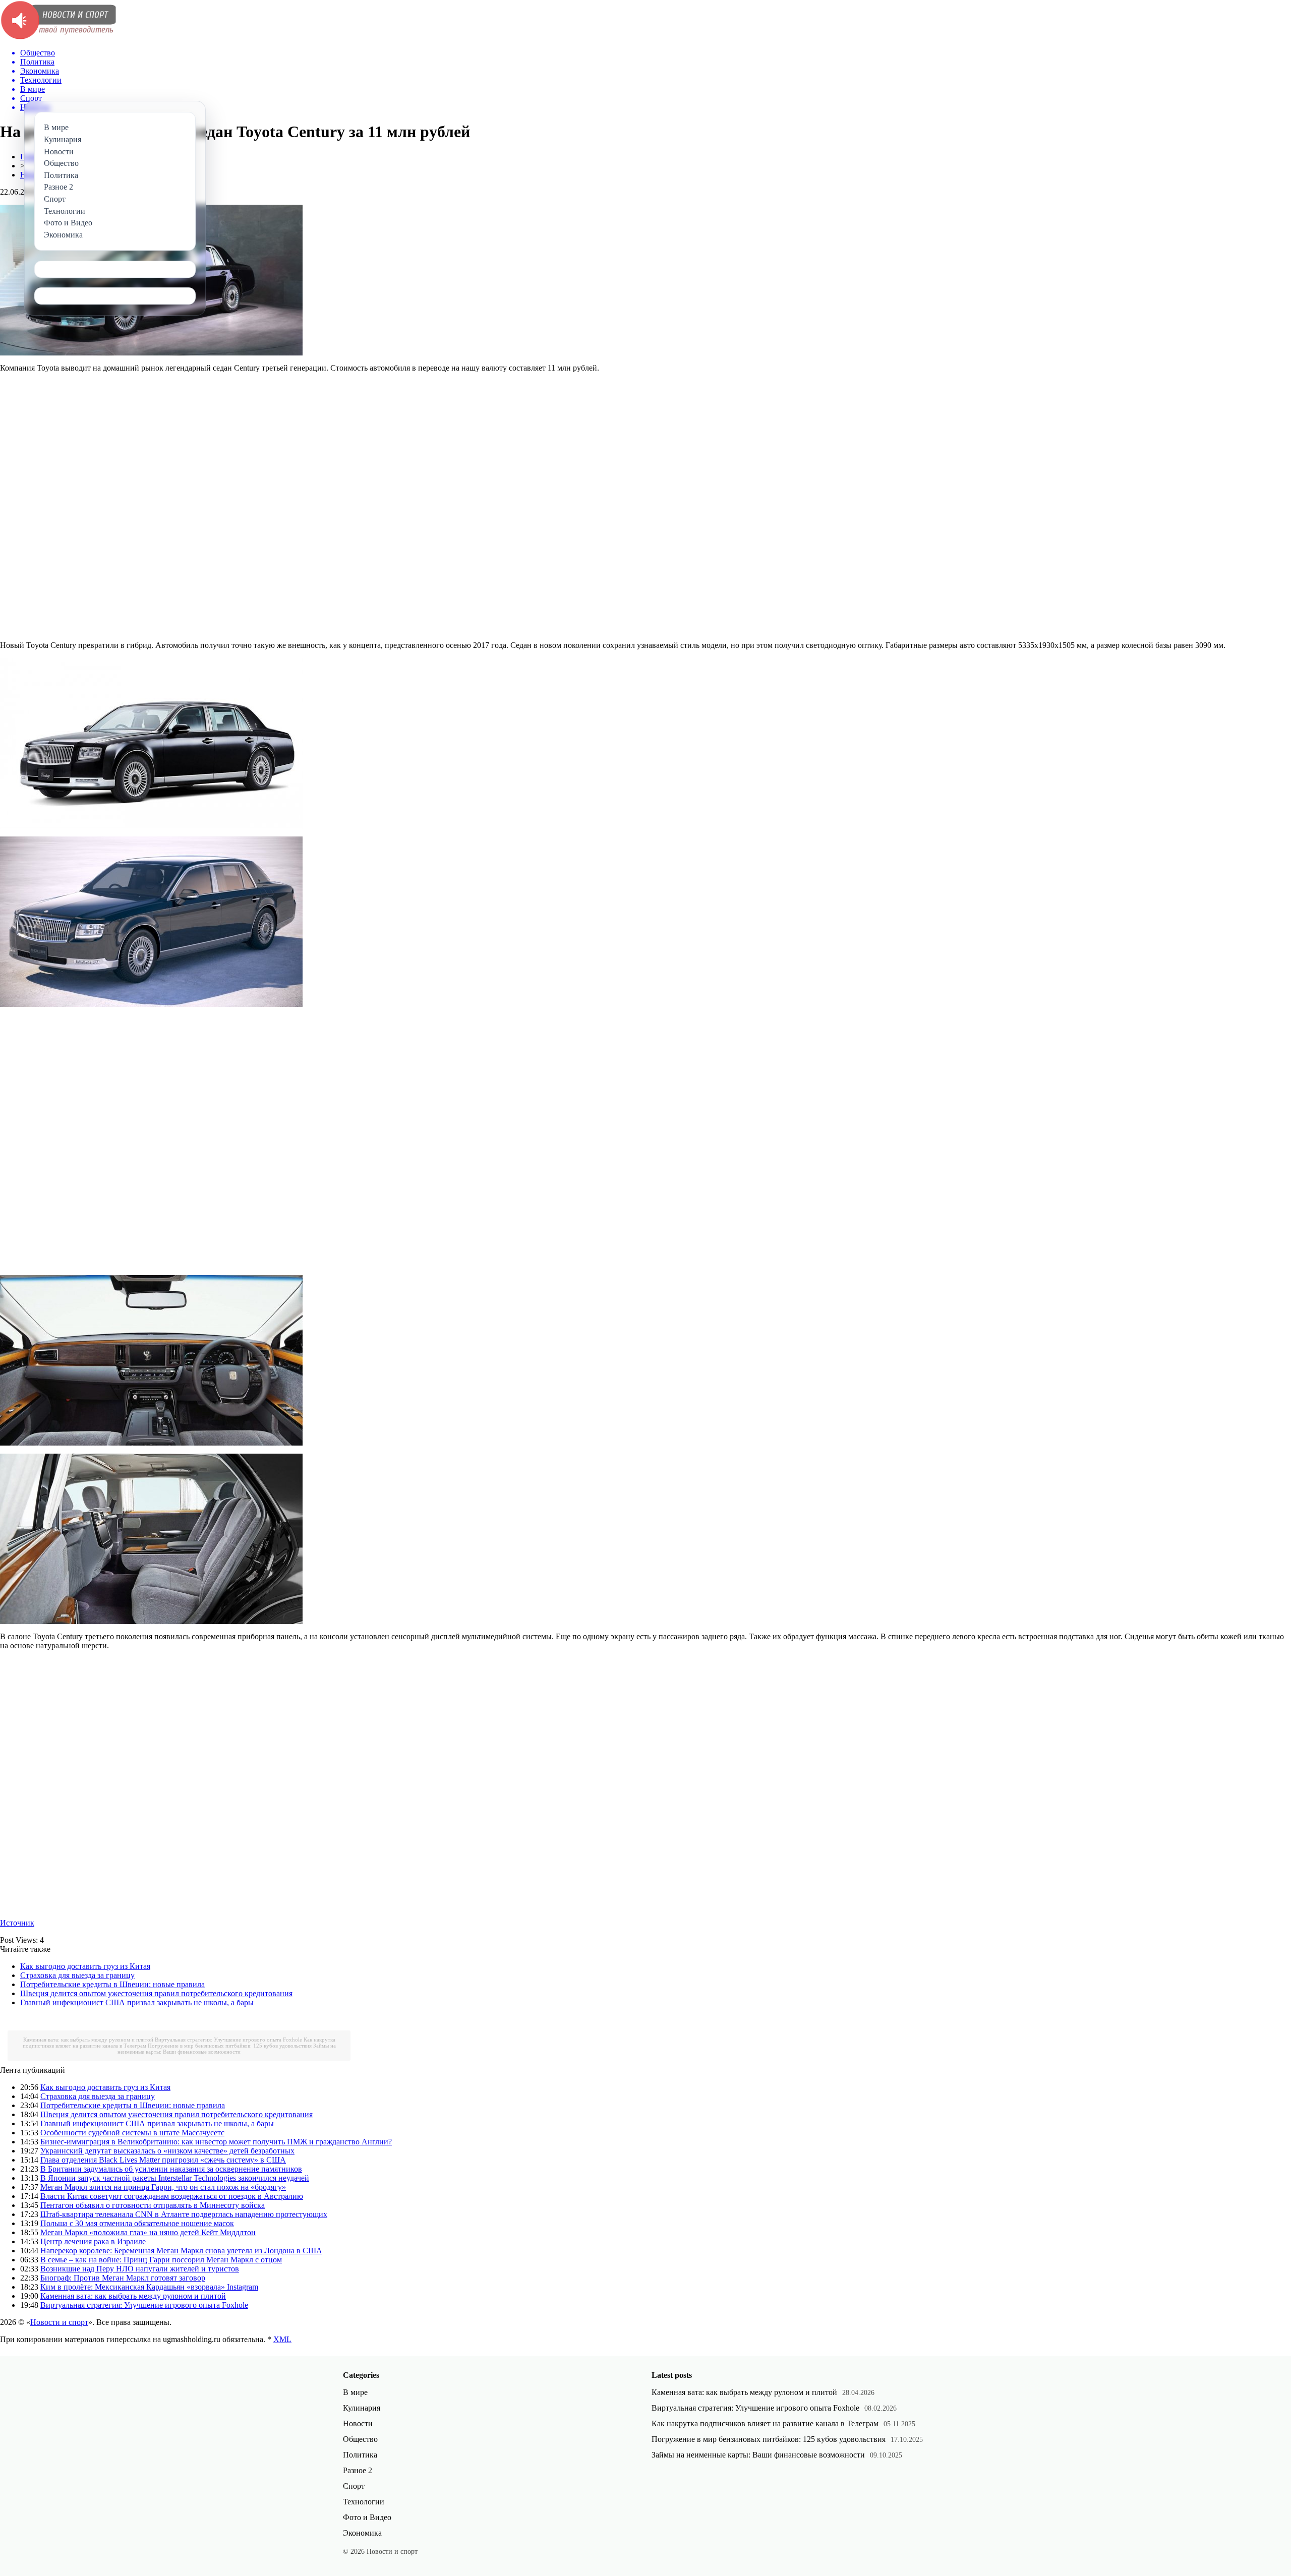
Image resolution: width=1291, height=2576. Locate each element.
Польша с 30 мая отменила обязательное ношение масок (137, 2223)
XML (282, 2339)
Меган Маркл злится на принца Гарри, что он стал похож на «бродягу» (163, 2187)
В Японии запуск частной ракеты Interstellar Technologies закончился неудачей (175, 2178)
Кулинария (362, 2408)
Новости (358, 2423)
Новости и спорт (59, 2322)
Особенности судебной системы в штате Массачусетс (132, 2133)
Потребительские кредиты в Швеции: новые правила (112, 1984)
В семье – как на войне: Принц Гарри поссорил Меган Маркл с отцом (161, 2260)
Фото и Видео (367, 2517)
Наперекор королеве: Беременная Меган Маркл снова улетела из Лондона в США (181, 2251)
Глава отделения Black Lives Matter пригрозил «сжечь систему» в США (163, 2160)
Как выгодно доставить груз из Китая (85, 1966)
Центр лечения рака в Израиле (93, 2241)
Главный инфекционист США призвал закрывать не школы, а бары (137, 2002)
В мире (355, 2392)
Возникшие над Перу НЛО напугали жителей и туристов (140, 2269)
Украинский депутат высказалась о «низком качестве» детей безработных (167, 2151)
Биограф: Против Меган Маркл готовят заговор (123, 2278)
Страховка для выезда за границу (77, 1975)
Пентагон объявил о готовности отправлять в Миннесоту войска (153, 2205)
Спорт (354, 2486)
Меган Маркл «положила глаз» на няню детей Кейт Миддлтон (148, 2232)
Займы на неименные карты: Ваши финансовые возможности (227, 2049)
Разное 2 (358, 2470)
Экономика (362, 2533)
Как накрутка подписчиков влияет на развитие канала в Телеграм (765, 2423)
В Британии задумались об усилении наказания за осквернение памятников (171, 2169)
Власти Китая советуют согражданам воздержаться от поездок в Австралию (172, 2196)
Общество (360, 2439)
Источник (17, 1923)
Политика (360, 2455)
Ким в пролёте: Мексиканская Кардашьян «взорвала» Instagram (149, 2287)
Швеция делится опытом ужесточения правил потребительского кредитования (156, 1993)
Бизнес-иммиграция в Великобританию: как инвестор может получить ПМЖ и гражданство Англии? (216, 2142)
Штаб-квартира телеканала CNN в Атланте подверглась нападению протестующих (184, 2214)
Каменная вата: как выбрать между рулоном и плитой (88, 2040)
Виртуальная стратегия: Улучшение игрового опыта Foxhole (228, 2040)
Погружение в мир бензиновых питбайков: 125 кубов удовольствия (230, 2046)
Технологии (364, 2502)
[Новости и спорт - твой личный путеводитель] (58, 38)
